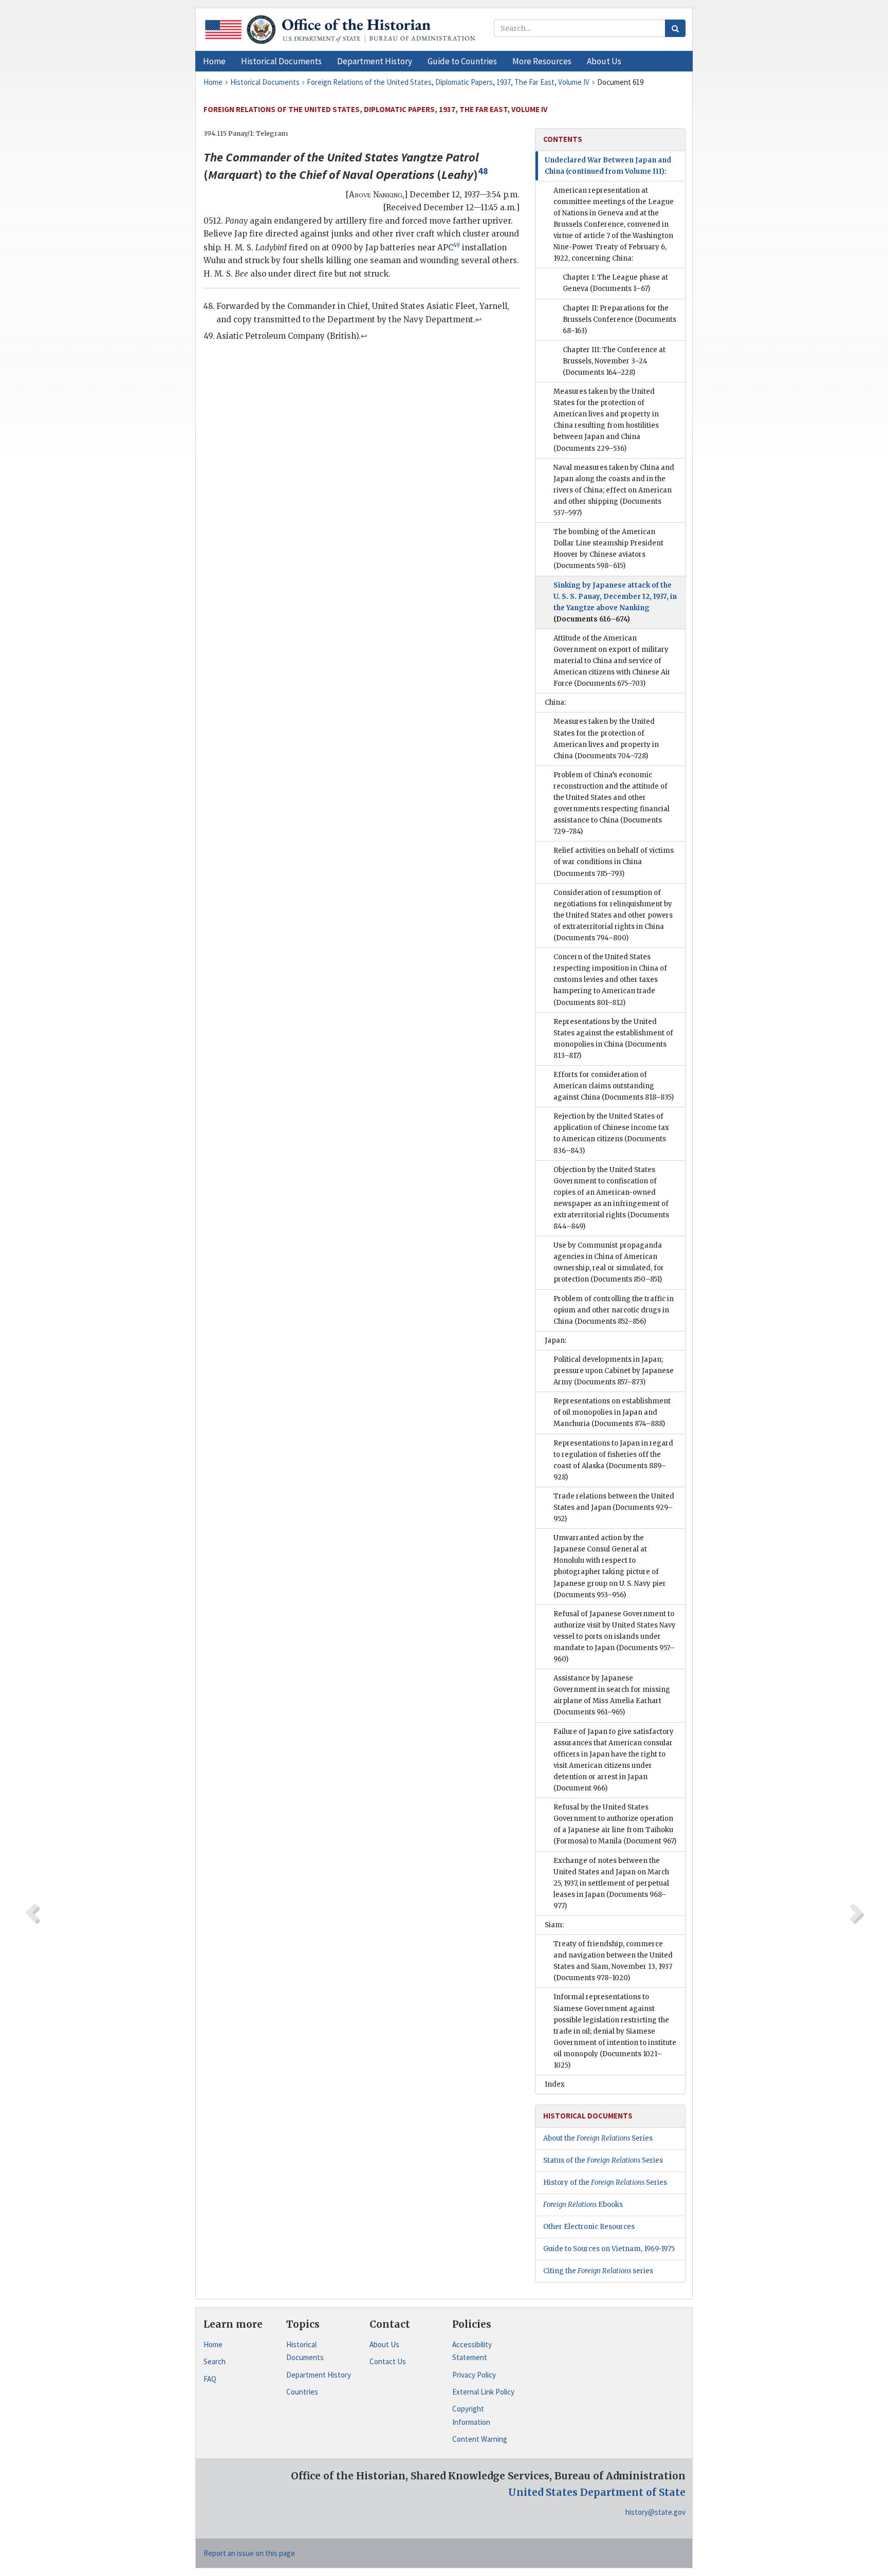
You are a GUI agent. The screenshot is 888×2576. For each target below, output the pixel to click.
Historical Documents (305, 2351)
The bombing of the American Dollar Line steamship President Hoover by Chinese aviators (608, 549)
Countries (302, 2392)
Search (215, 2361)
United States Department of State (597, 2492)
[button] (281, 61)
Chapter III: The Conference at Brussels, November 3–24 (614, 361)
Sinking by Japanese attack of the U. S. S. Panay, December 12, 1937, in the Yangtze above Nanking (615, 602)
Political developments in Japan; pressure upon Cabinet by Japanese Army (614, 1371)
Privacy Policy (474, 2375)
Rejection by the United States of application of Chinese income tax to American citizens (611, 1133)
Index (555, 2084)
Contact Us (388, 2361)
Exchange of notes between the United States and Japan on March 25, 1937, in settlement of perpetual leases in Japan (611, 1883)
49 (457, 245)
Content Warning (480, 2439)
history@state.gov (655, 2512)
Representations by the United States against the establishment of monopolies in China (613, 1039)
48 (483, 171)
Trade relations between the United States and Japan (614, 1508)
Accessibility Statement (472, 2351)
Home (213, 2344)
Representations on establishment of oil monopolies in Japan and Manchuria (612, 1412)
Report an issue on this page (249, 2553)
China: (555, 702)
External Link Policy (483, 2392)
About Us (384, 2344)
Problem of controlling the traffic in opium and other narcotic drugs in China (614, 1310)
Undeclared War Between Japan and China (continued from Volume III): (608, 166)
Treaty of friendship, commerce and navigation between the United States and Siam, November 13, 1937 (613, 1961)
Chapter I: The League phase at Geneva (615, 283)
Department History (319, 2375)
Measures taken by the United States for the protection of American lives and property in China (606, 738)
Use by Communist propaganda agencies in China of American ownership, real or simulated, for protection (609, 1262)
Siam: (554, 1925)
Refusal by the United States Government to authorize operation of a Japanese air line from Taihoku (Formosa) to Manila (615, 1824)
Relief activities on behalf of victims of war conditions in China (614, 862)
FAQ (210, 2379)
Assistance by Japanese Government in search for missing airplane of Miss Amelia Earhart (612, 1695)
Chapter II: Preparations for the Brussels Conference (619, 319)
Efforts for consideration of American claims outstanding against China (614, 1086)
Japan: (556, 1340)
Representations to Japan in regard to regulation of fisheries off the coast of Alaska (613, 1460)
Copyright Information (471, 2415)
